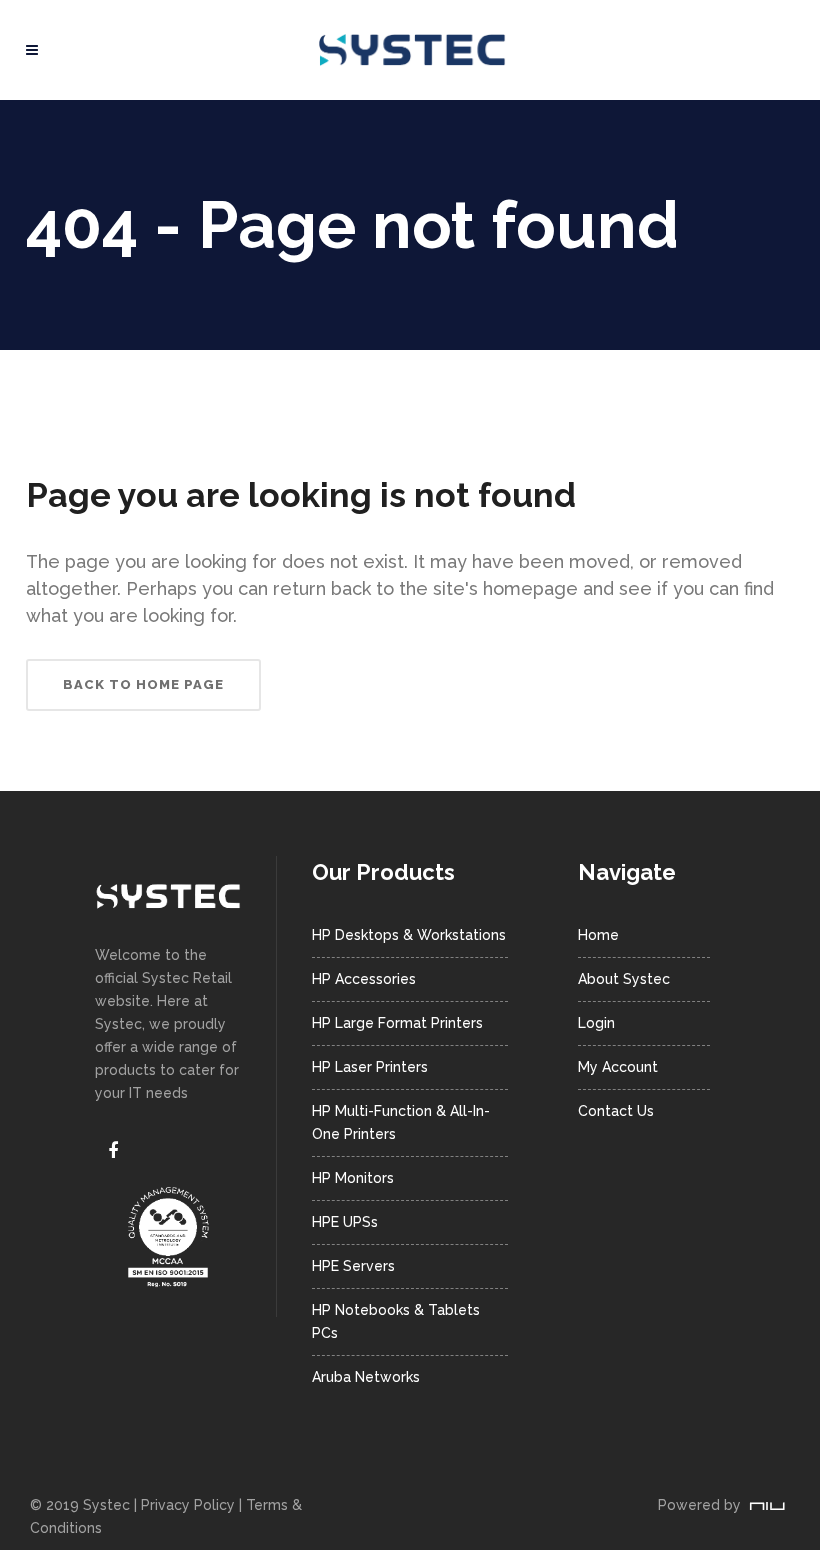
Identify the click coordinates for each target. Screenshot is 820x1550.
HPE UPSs (345, 1222)
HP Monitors (353, 1178)
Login (596, 1023)
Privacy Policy (188, 1505)
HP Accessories (364, 979)
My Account (618, 1067)
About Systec (624, 979)
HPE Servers (353, 1266)
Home (598, 935)
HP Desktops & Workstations (409, 935)
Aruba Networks (366, 1377)
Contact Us (616, 1111)
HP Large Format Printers (397, 1023)
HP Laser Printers (370, 1067)
